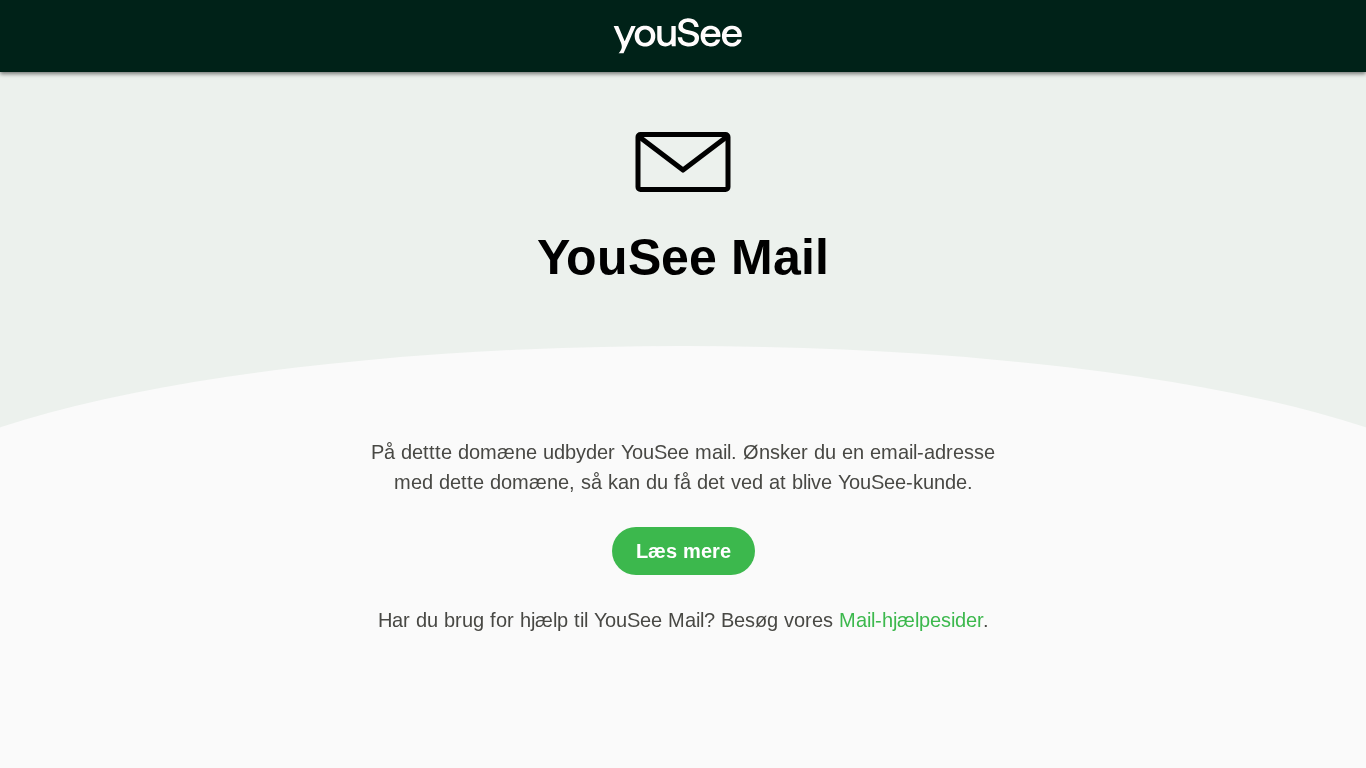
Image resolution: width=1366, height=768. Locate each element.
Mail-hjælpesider (911, 620)
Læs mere (683, 551)
